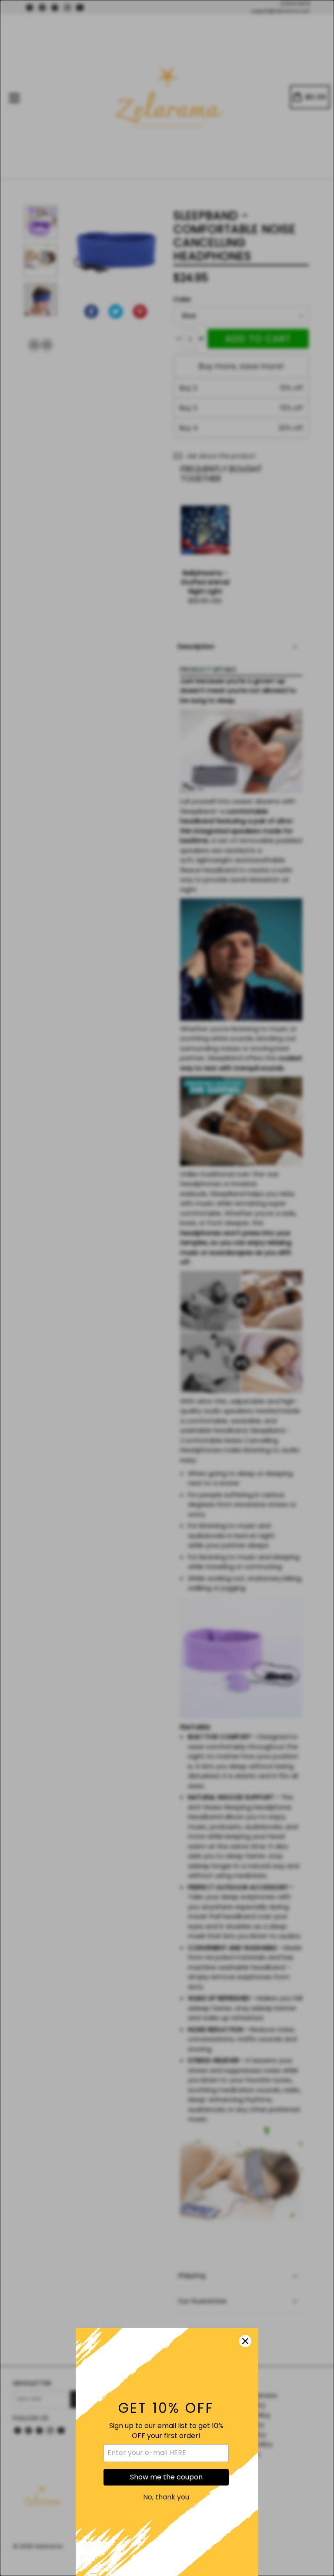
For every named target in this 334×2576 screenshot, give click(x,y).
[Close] (245, 2341)
